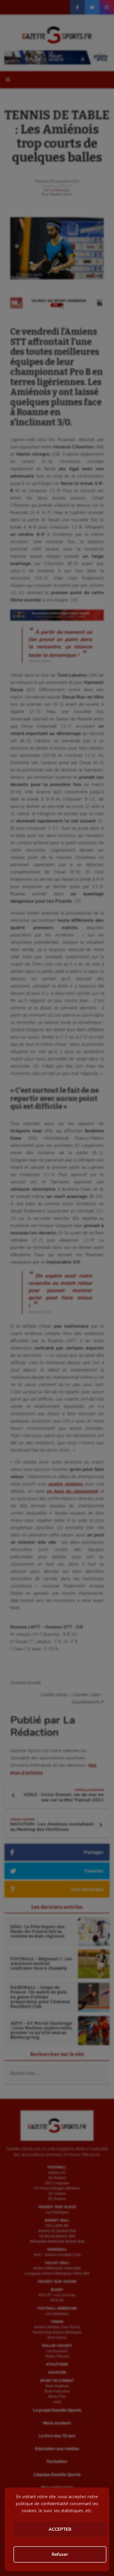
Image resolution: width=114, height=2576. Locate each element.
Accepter (60, 2529)
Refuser (60, 2554)
